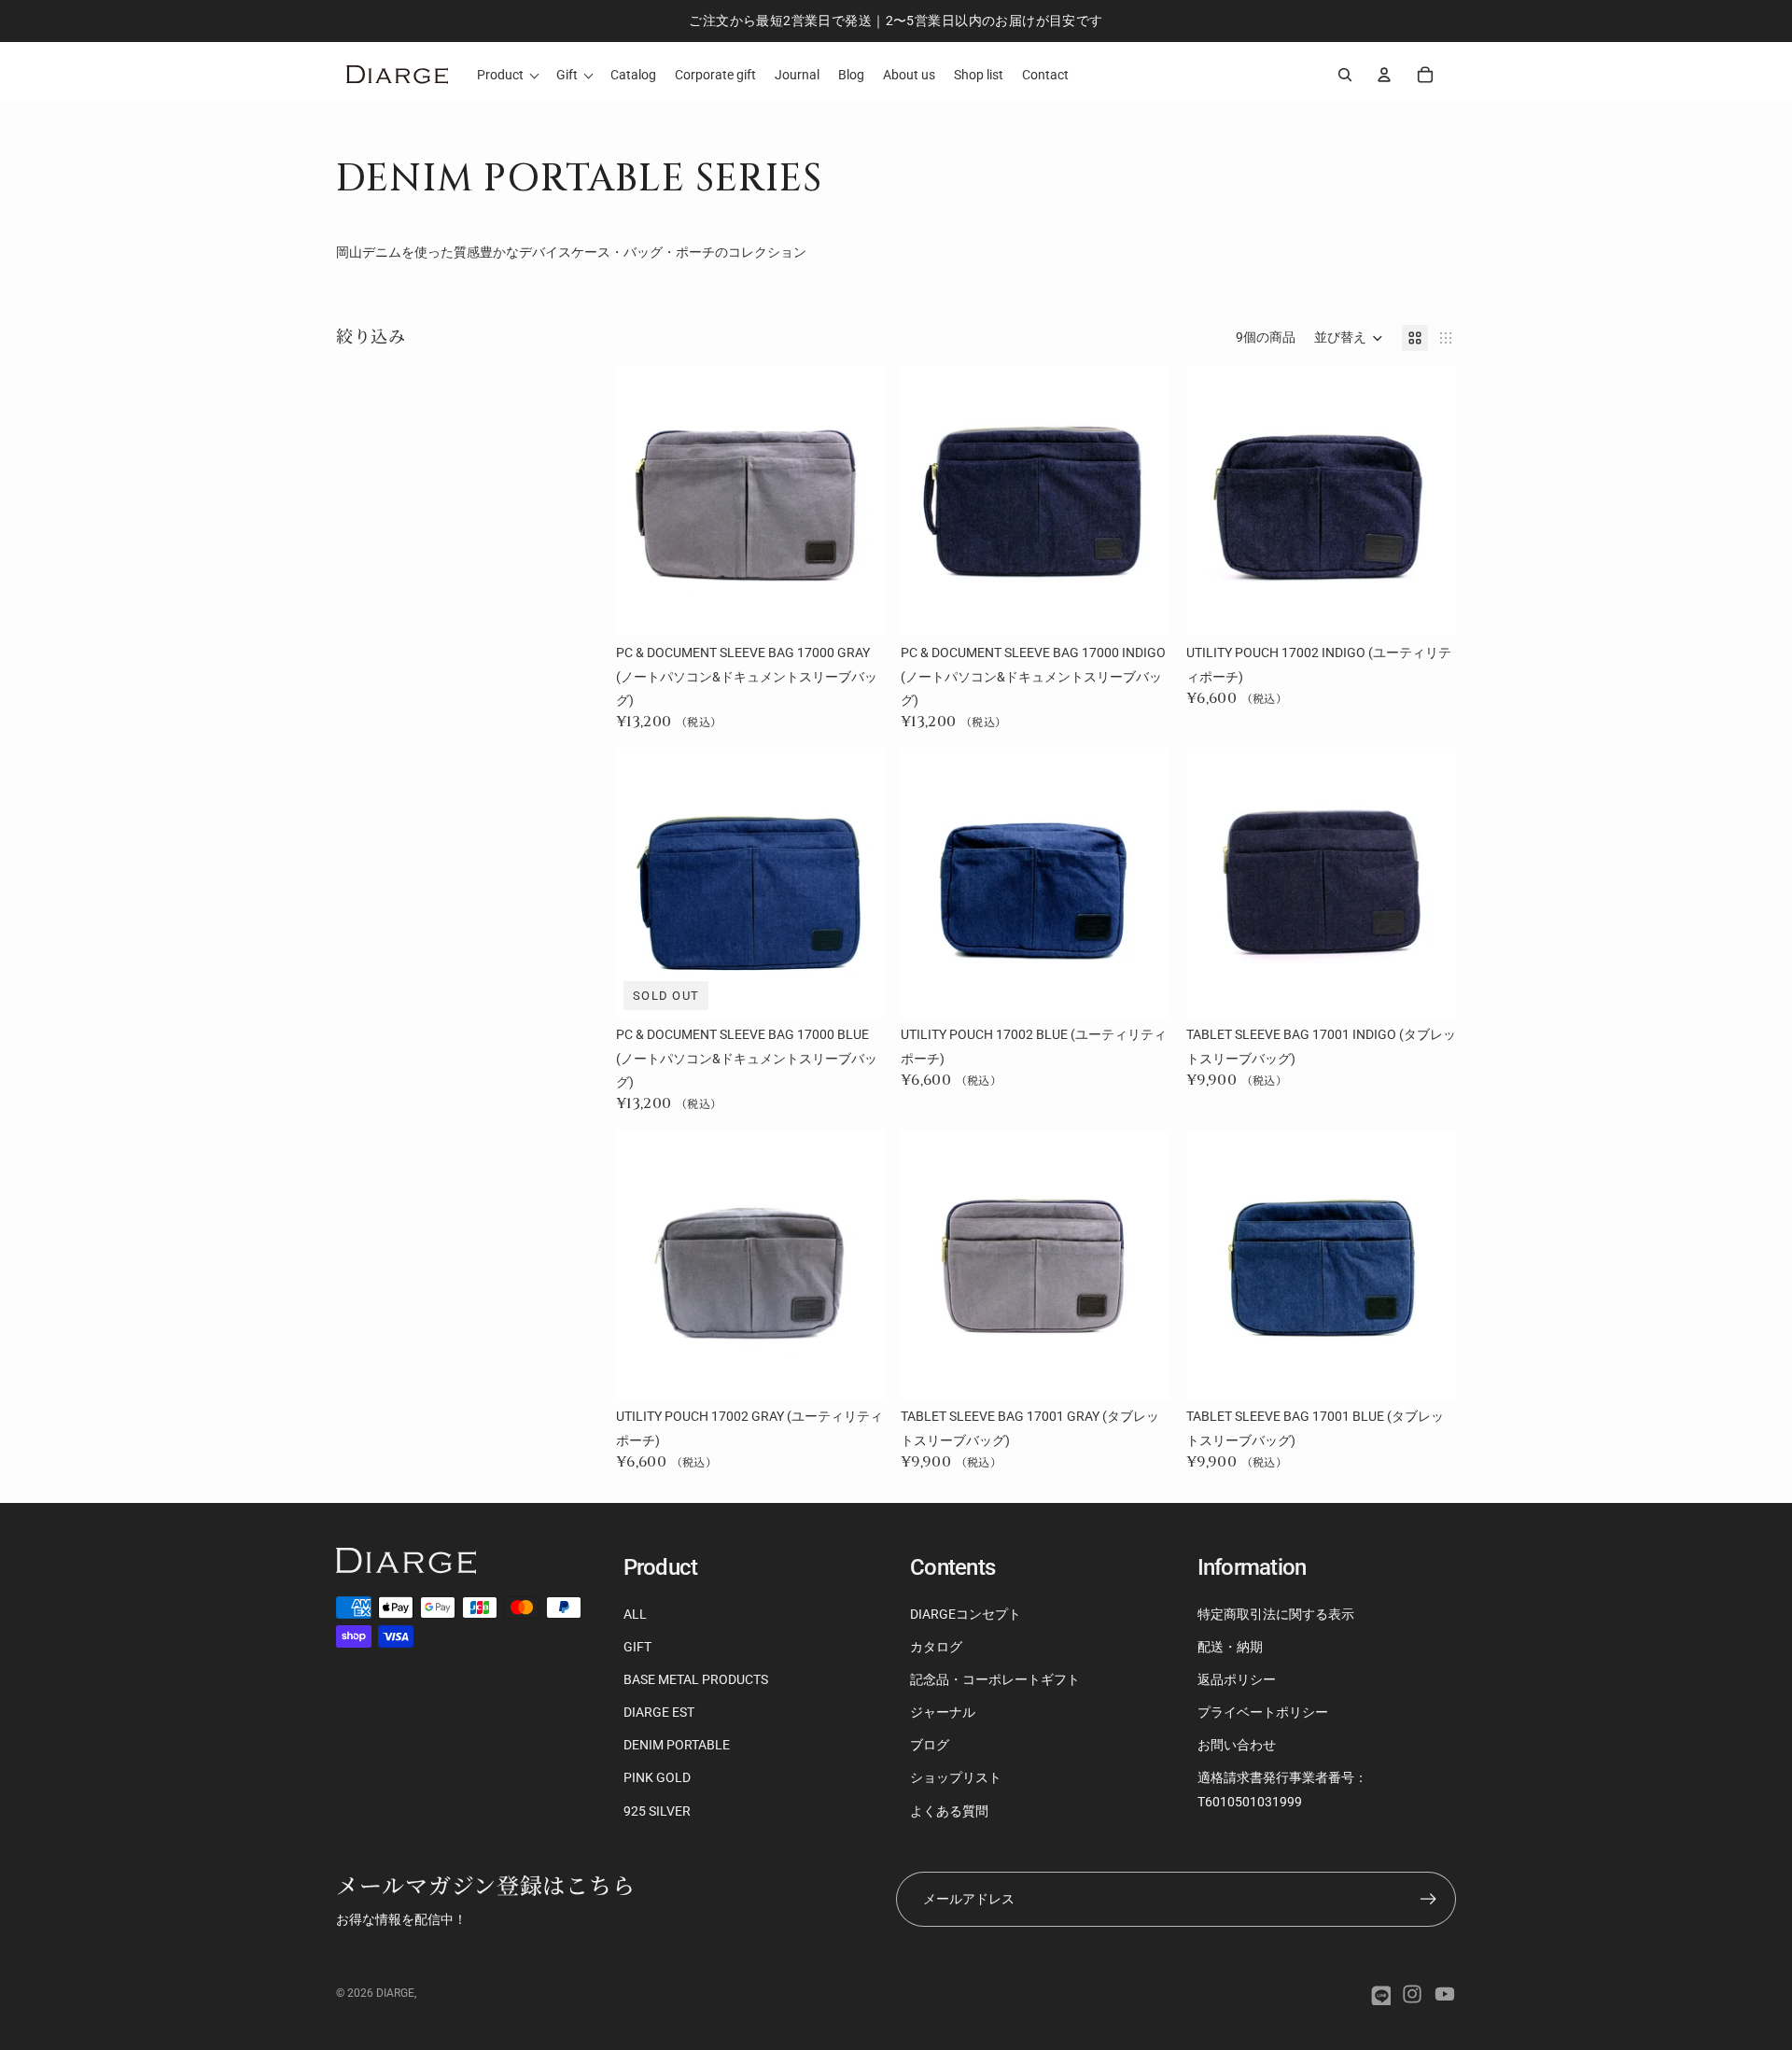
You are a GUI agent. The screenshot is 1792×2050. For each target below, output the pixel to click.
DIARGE (395, 1993)
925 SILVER (657, 1811)
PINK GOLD (657, 1777)
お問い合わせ (1237, 1745)
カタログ (936, 1647)
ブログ (930, 1745)
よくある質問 (949, 1811)
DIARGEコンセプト (966, 1614)
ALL (635, 1614)
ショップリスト (956, 1777)
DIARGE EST (659, 1712)
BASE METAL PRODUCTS (696, 1679)
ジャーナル (943, 1712)
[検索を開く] (1345, 75)
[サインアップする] (1428, 1899)
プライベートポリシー (1263, 1712)
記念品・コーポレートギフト (995, 1679)
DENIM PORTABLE (677, 1745)
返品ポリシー (1237, 1679)
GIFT (637, 1647)
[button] (1349, 338)
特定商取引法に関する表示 (1276, 1614)
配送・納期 (1230, 1647)
